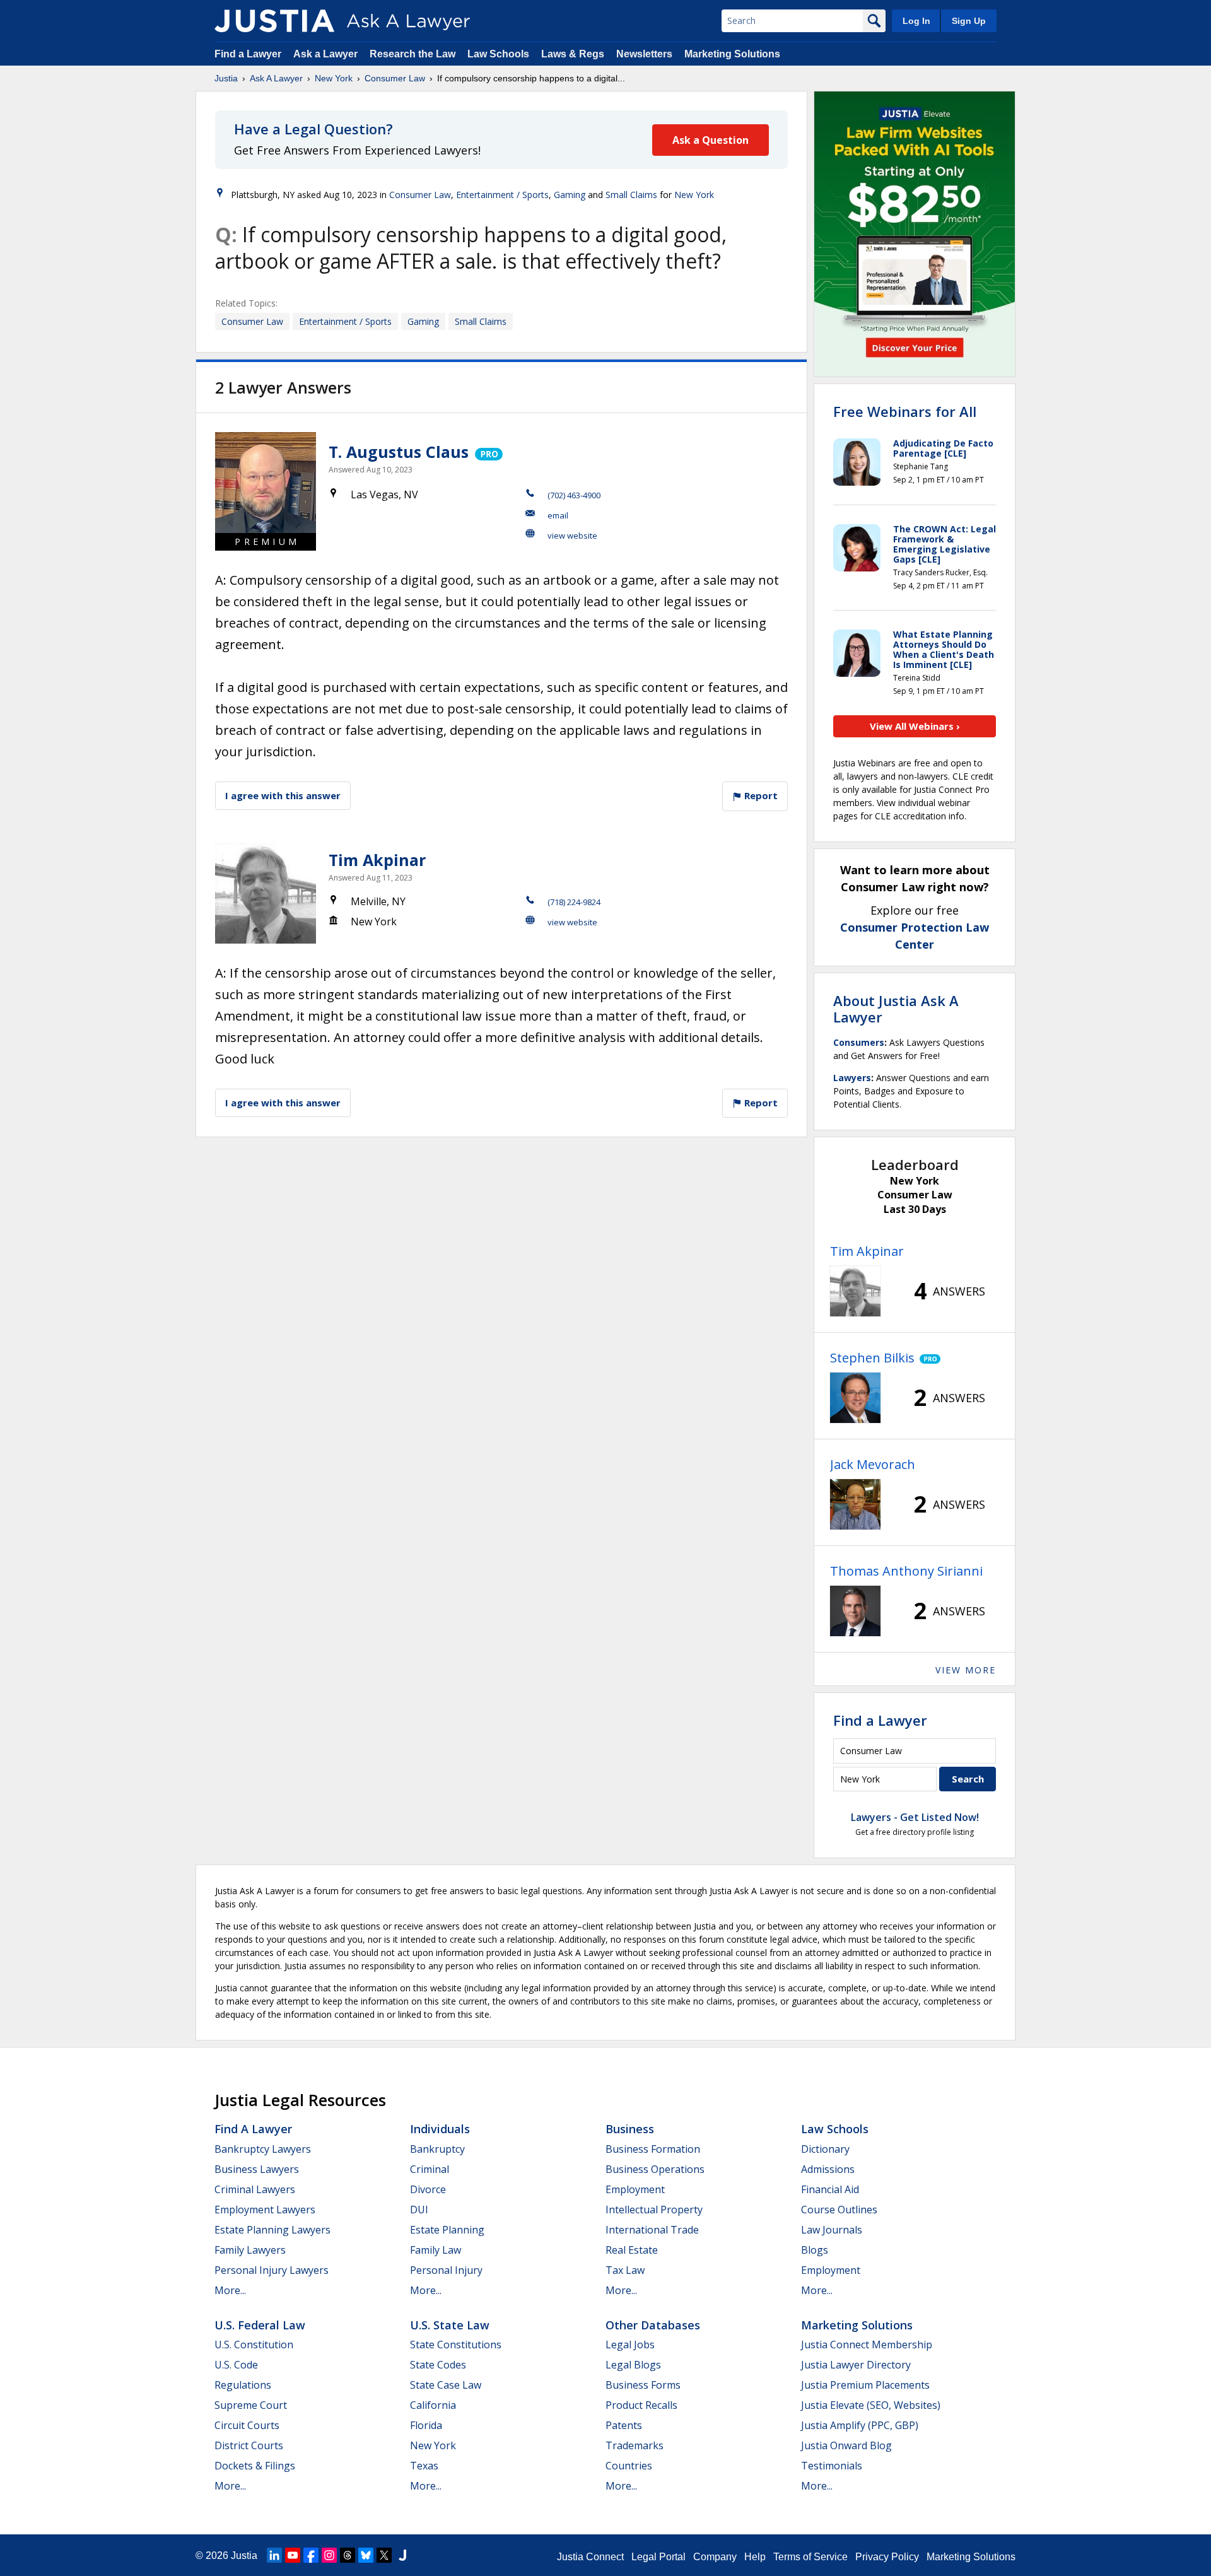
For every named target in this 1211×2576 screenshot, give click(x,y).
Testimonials (832, 2466)
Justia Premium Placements (865, 2385)
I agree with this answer (283, 795)
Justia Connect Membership (867, 2345)
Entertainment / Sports (502, 195)
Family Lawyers (250, 2250)
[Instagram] (329, 2555)
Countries (629, 2466)
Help (755, 2557)
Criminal (430, 2169)
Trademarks (635, 2445)
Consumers (859, 1042)
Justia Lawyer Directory (856, 2365)
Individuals (440, 2129)
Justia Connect (590, 2557)
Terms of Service (810, 2557)
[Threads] (348, 2555)
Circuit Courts (247, 2425)
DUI (419, 2210)
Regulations (243, 2385)
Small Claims (631, 195)
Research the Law (412, 54)
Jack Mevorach (873, 1464)
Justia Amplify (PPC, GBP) (860, 2425)
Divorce (428, 2189)
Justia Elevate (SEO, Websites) (871, 2405)
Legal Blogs (633, 2365)
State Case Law (446, 2385)
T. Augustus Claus (399, 452)
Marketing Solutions (732, 54)
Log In (916, 21)
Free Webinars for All (905, 411)
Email (558, 515)
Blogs (815, 2250)
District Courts (249, 2445)
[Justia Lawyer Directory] (402, 2555)
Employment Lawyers (265, 2210)
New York (334, 78)
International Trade (652, 2230)
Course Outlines (839, 2210)
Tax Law (625, 2270)
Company (715, 2557)
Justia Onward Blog (846, 2445)
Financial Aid (830, 2189)
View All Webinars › (915, 726)
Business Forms (643, 2385)
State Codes (438, 2365)
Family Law (436, 2250)
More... (230, 2290)
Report (760, 795)
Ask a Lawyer (327, 54)
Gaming (570, 195)
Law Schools (498, 54)
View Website (572, 536)
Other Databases (653, 2325)
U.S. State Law (450, 2325)
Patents (624, 2425)
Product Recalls (641, 2405)
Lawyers (852, 1078)
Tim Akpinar (377, 860)
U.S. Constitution (254, 2345)
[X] (384, 2555)
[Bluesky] (366, 2555)
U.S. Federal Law (260, 2325)
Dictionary (825, 2149)
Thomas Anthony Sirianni (906, 1571)
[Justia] (274, 21)
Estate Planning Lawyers (272, 2230)
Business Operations (655, 2169)
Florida (426, 2425)
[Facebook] (311, 2555)
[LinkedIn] (274, 2555)
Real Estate (632, 2250)
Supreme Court (251, 2405)
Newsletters (644, 54)
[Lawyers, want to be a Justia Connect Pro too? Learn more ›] (488, 452)
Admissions (828, 2169)
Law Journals (832, 2230)
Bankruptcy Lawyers (263, 2149)
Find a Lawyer (248, 54)
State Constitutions (456, 2345)
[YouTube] (293, 2555)
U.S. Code (236, 2365)
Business (630, 2129)
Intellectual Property (654, 2210)
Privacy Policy (887, 2557)
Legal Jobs (630, 2345)
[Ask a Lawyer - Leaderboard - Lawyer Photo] (855, 1291)
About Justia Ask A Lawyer (896, 1009)
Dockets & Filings (255, 2466)
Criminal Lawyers (255, 2189)
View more (966, 1670)
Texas (424, 2466)
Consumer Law (395, 78)
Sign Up (969, 21)
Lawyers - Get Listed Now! (915, 1817)
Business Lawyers (257, 2169)
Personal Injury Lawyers (272, 2270)
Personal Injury (446, 2270)
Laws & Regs (573, 54)
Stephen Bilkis (872, 1358)
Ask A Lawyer (276, 78)
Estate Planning (447, 2230)
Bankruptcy (437, 2149)
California (433, 2405)
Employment (635, 2189)
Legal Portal (658, 2557)
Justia (226, 78)
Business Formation (653, 2149)
